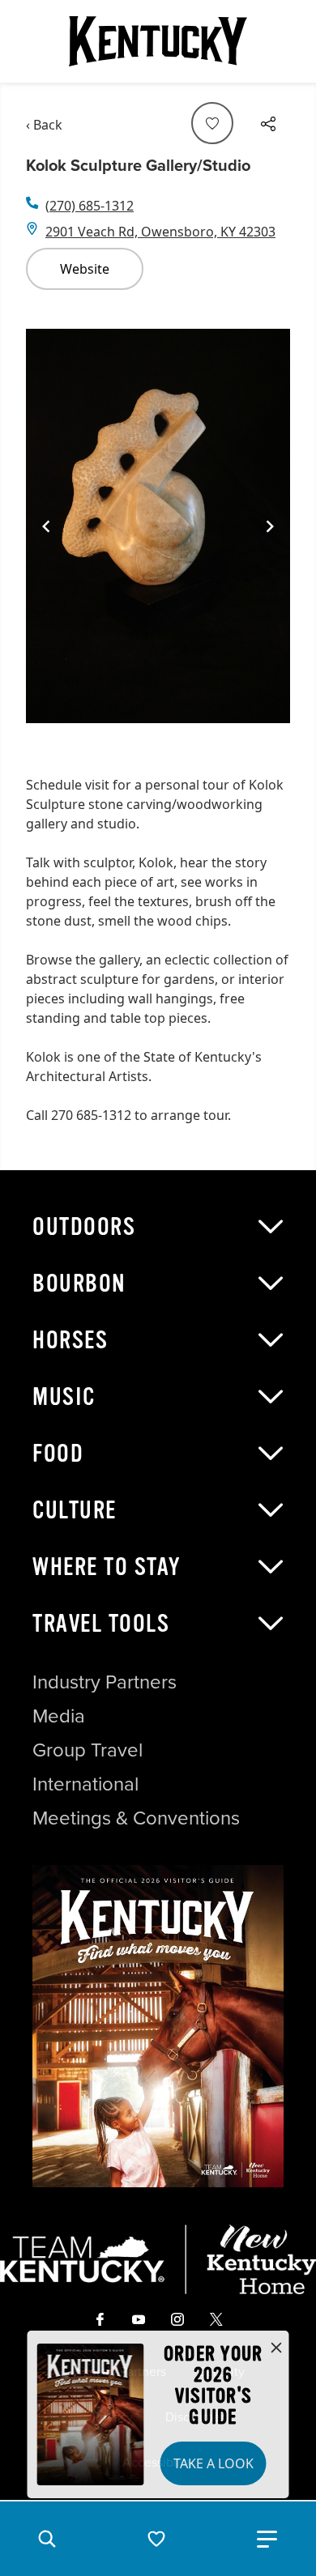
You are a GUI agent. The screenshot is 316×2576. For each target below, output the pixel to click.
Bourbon (79, 1284)
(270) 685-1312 (90, 206)
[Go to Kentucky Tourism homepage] (158, 41)
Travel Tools (101, 1624)
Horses (70, 1340)
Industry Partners (105, 1682)
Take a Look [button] (214, 2463)
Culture (75, 1510)
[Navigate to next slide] (270, 526)
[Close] (276, 2348)
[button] (47, 2539)
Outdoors (84, 1227)
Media (59, 1716)
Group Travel (88, 1750)
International (85, 1784)
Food (58, 1454)
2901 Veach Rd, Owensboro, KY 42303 (160, 232)
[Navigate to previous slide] (46, 526)
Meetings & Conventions (136, 1818)
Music (64, 1397)
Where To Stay (107, 1567)
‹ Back (44, 125)
